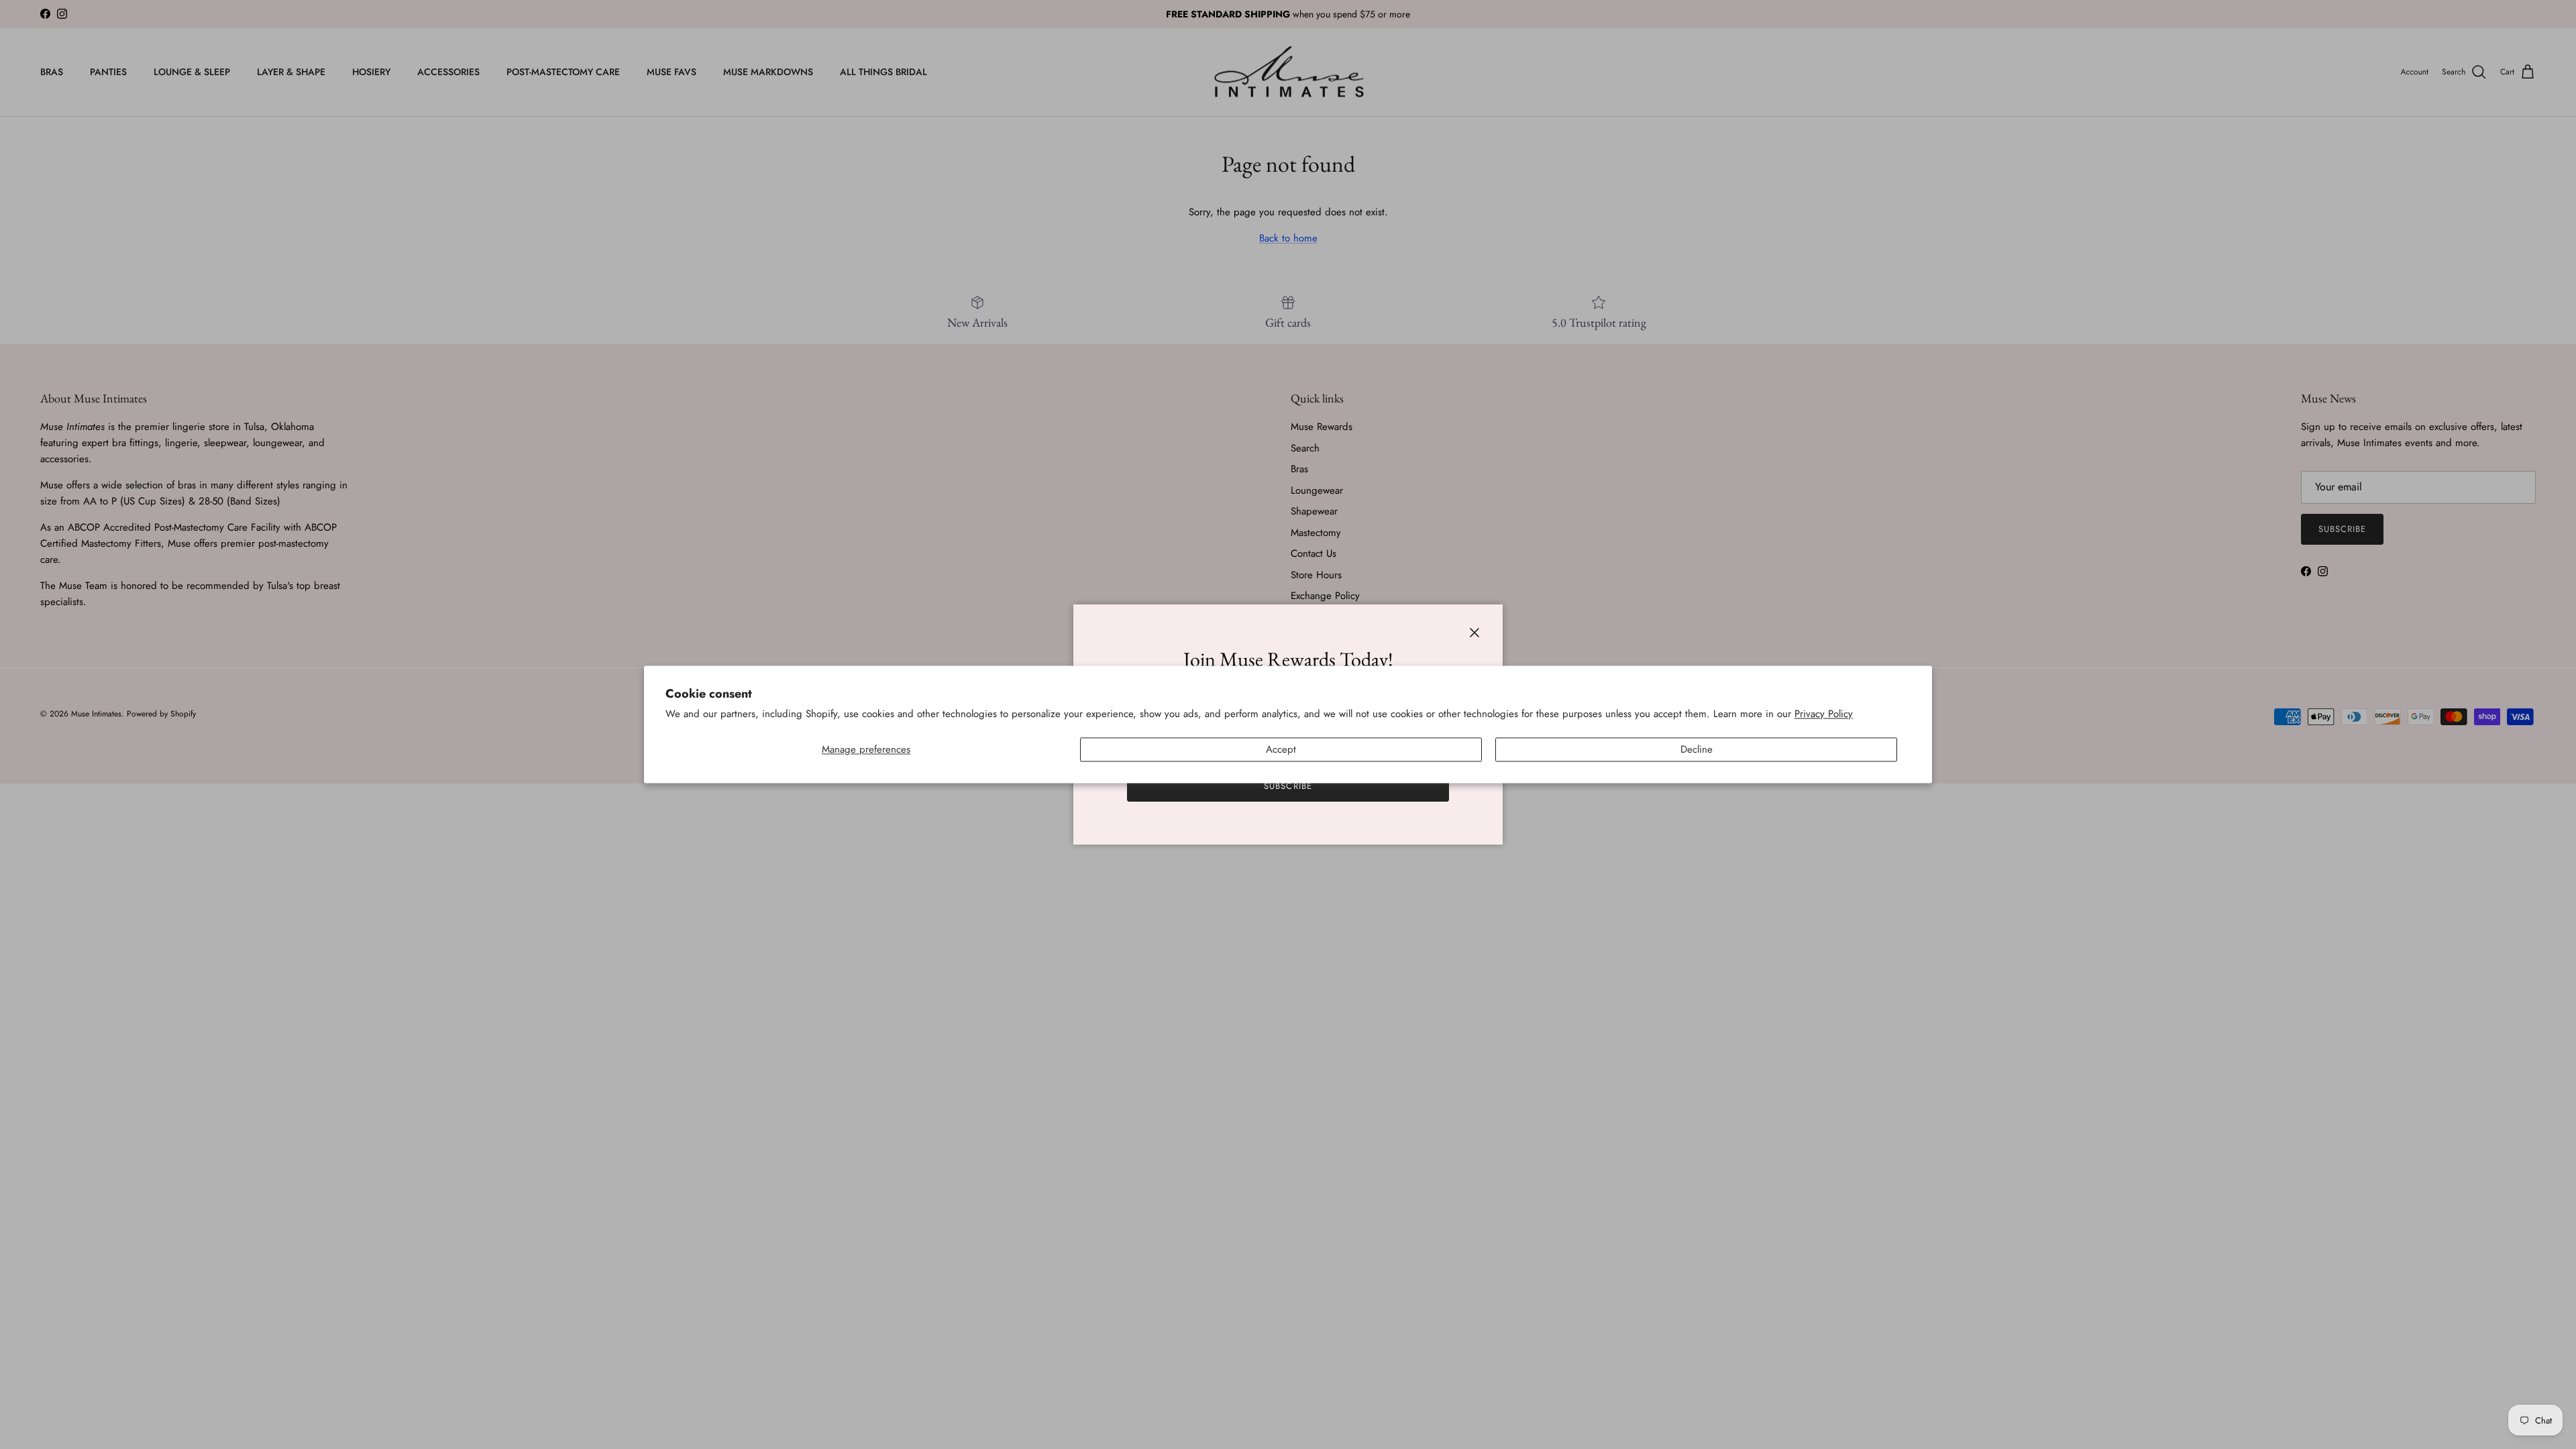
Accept (1281, 750)
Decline (1697, 750)
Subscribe (1288, 786)
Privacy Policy (1824, 714)
